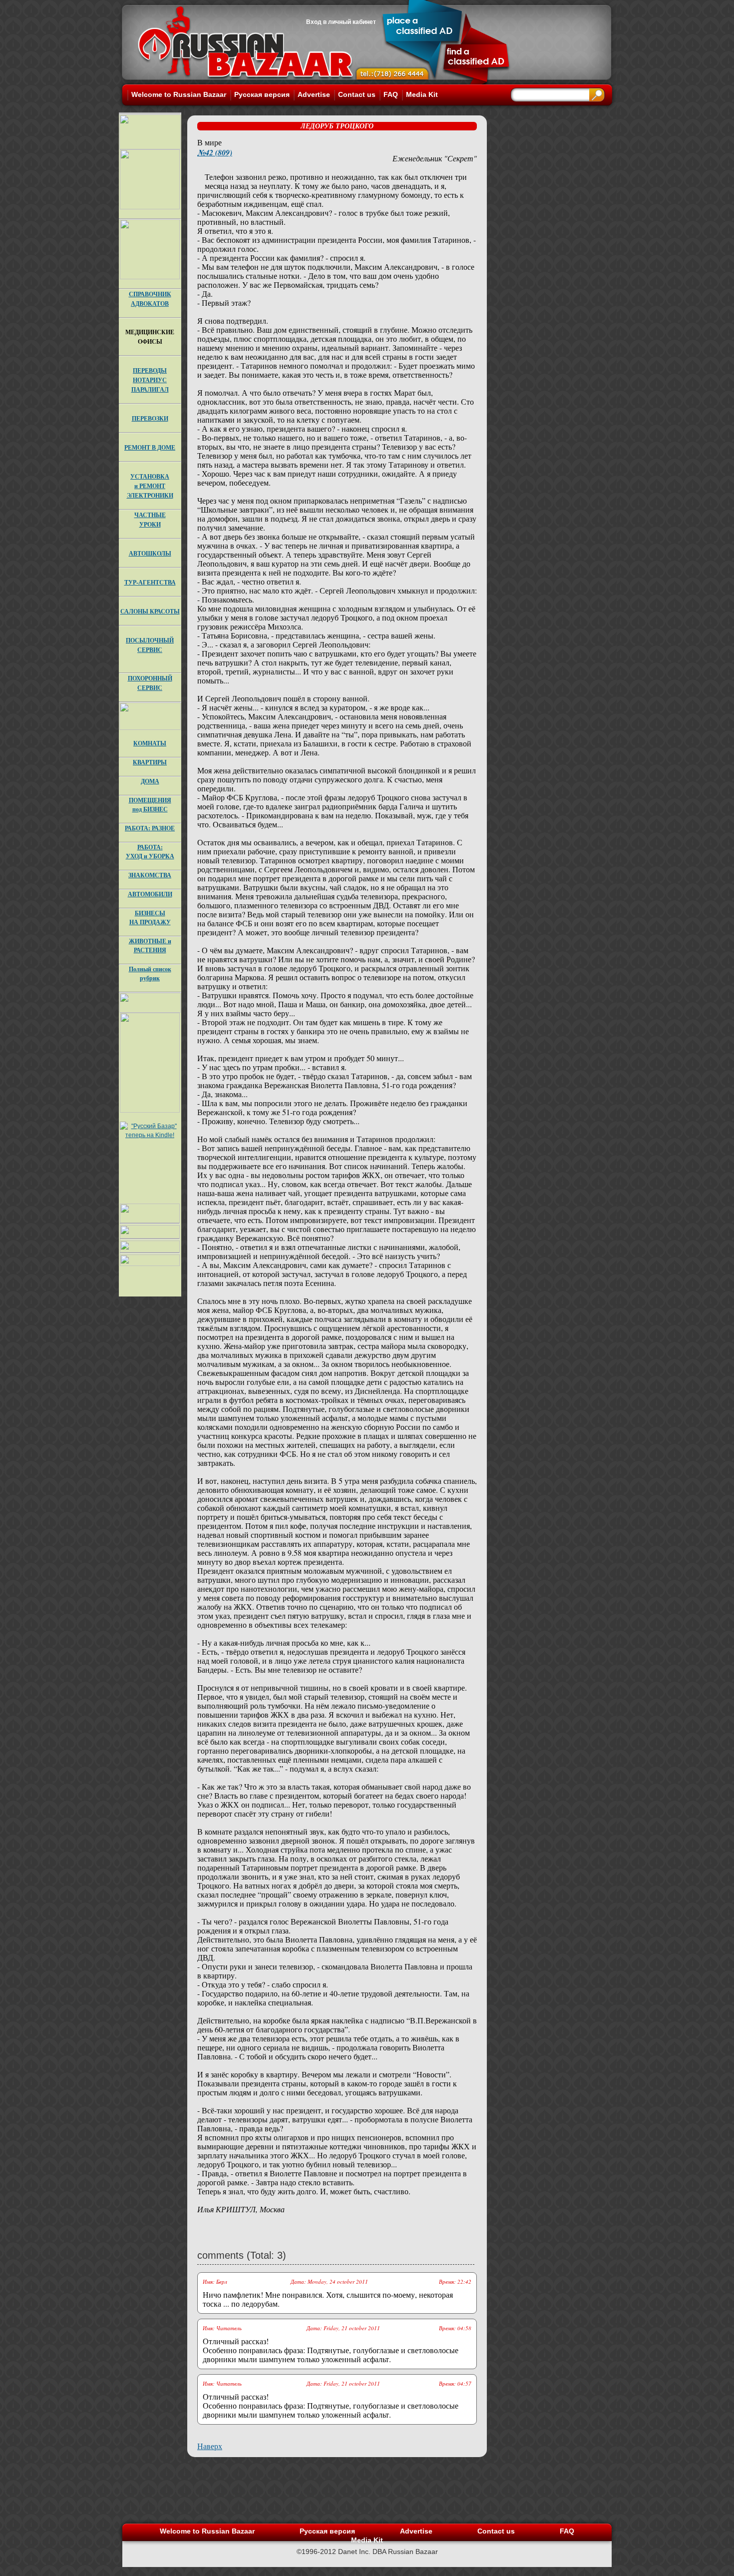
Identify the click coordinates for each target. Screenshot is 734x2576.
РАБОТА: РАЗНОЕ (150, 828)
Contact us (357, 94)
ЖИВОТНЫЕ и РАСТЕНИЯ (150, 946)
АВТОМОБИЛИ (150, 894)
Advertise (314, 94)
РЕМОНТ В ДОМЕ (150, 447)
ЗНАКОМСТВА (150, 875)
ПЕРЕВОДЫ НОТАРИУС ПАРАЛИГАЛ (150, 380)
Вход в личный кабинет (341, 22)
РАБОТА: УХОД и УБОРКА (150, 852)
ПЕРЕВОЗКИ (150, 418)
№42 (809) (215, 152)
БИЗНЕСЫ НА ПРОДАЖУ (150, 918)
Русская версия (262, 94)
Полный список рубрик (150, 973)
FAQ (391, 94)
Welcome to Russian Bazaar (179, 94)
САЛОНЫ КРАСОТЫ (150, 611)
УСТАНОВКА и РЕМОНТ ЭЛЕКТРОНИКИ (150, 486)
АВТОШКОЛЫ (150, 553)
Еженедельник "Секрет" (435, 158)
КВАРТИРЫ (150, 762)
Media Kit (422, 94)
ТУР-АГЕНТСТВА (150, 582)
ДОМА (150, 781)
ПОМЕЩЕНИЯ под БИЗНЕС (150, 805)
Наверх (210, 2446)
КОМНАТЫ (150, 743)
